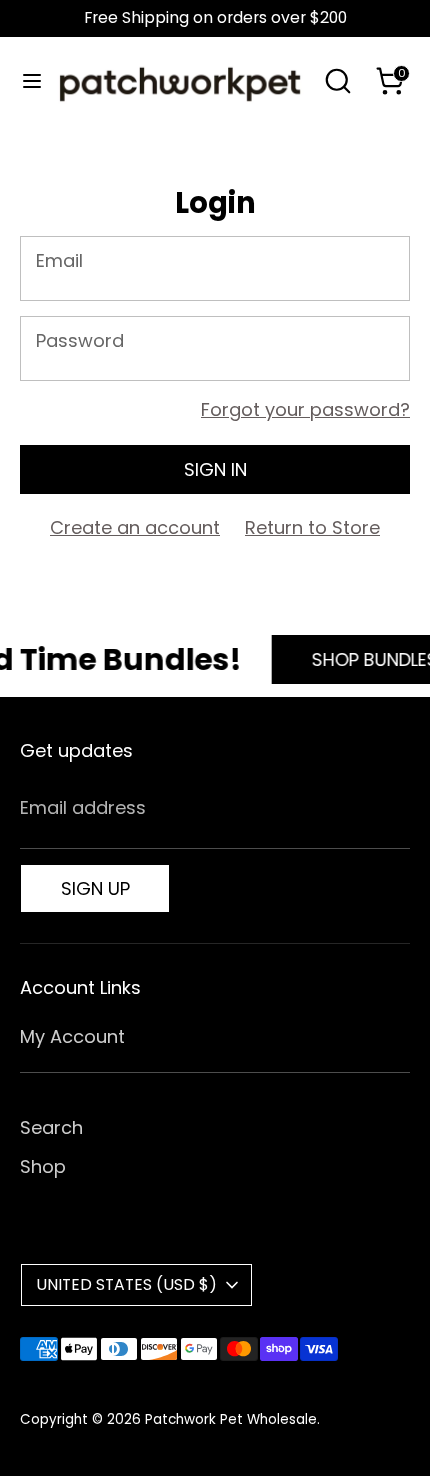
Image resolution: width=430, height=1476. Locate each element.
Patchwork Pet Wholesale (231, 1419)
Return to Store (312, 527)
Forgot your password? (305, 409)
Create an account (135, 527)
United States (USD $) (126, 1284)
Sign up (95, 888)
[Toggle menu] (26, 81)
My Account (72, 1036)
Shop (43, 1166)
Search (51, 1127)
